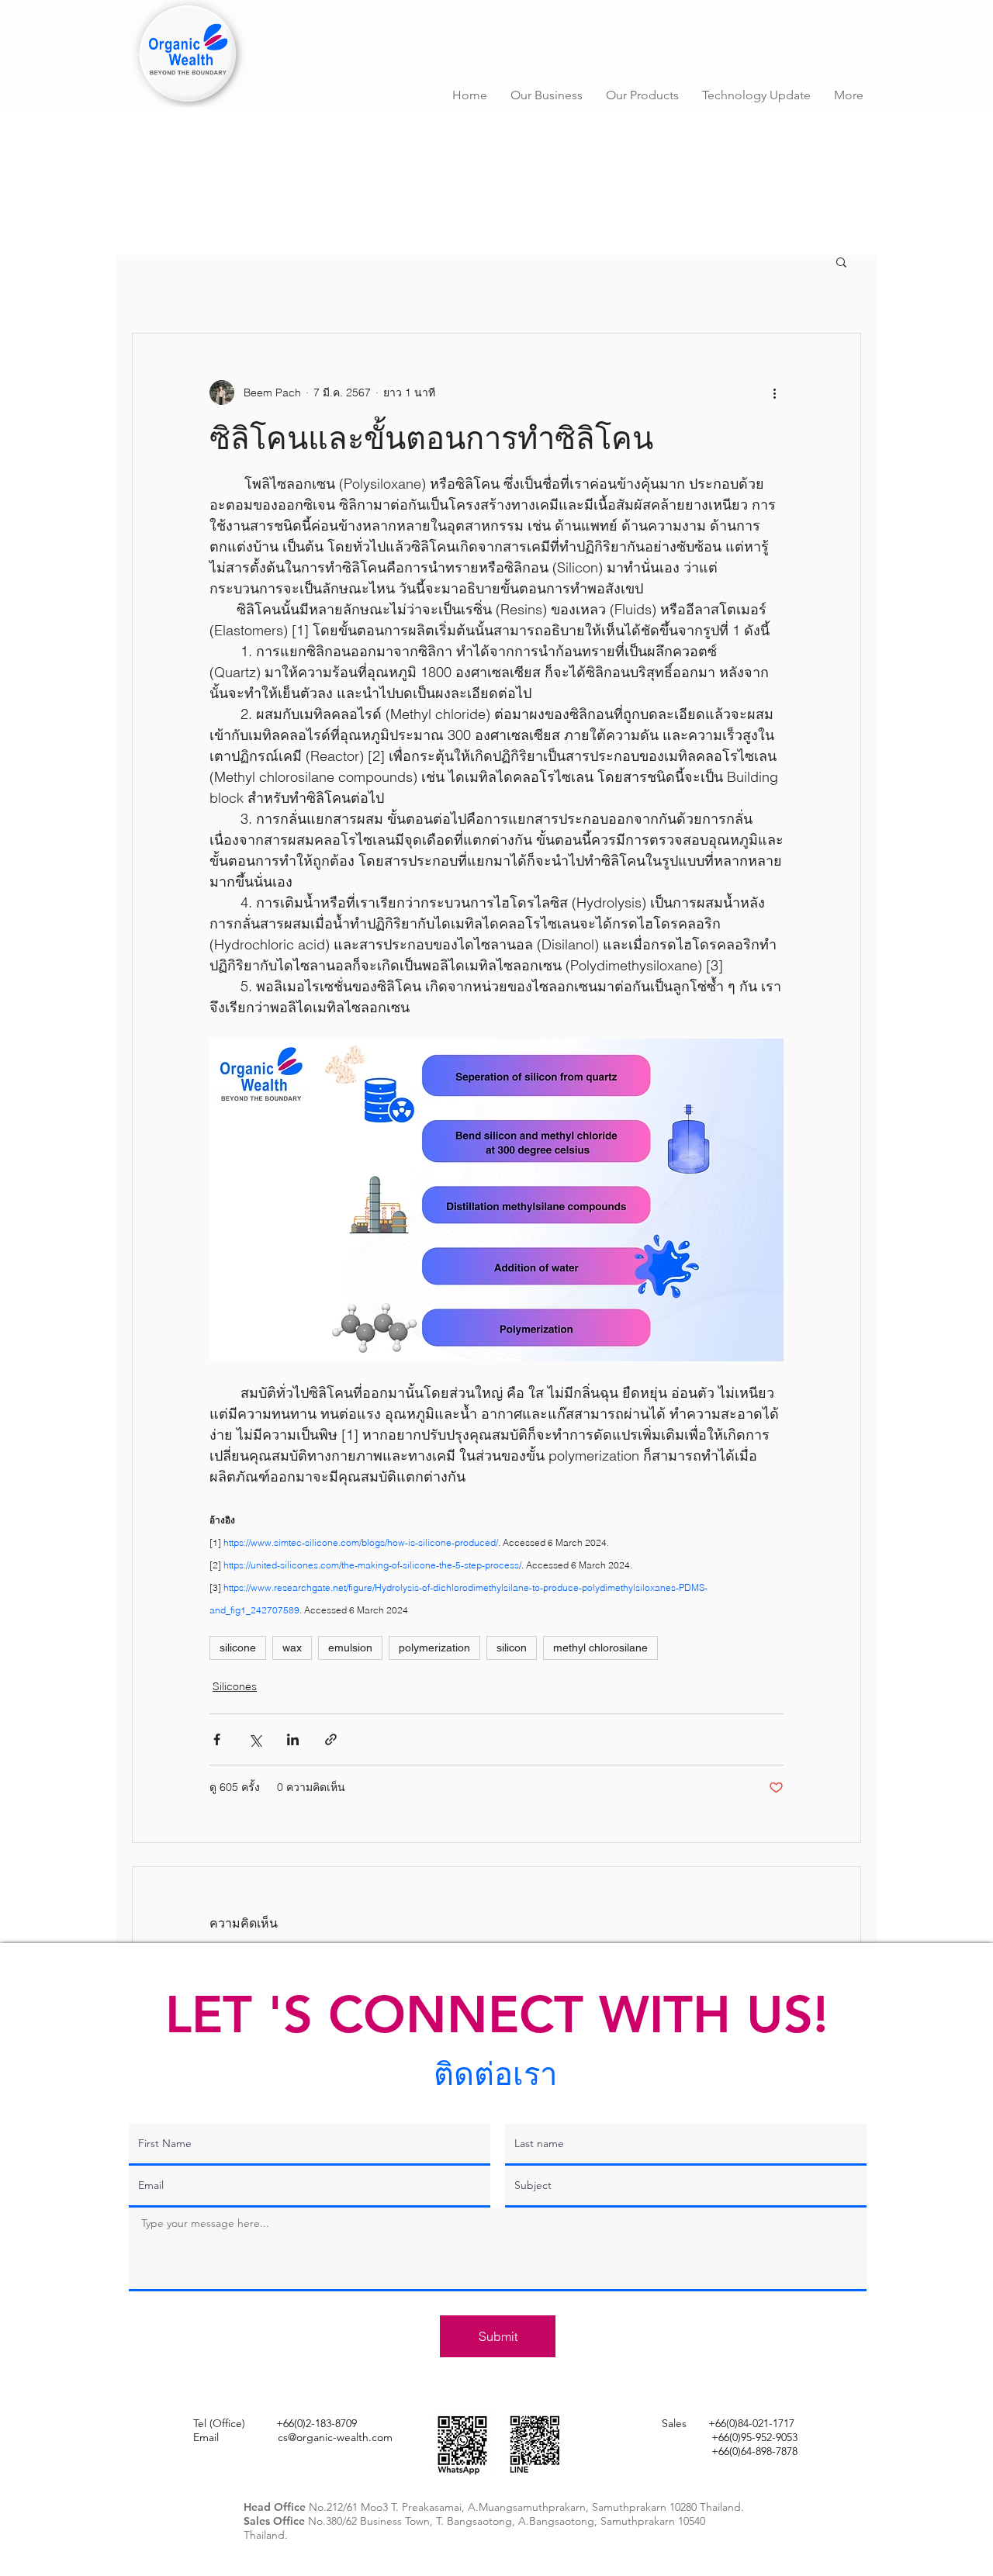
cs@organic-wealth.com (335, 2437)
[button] (547, 95)
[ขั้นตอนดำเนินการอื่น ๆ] (774, 392)
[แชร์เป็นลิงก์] (331, 1739)
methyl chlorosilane (600, 1648)
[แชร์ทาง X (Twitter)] (255, 1739)
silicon (512, 1648)
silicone (238, 1648)
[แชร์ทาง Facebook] (217, 1739)
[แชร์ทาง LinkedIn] (293, 1739)
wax (292, 1648)
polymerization (434, 1648)
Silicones (235, 1686)
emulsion (350, 1648)
